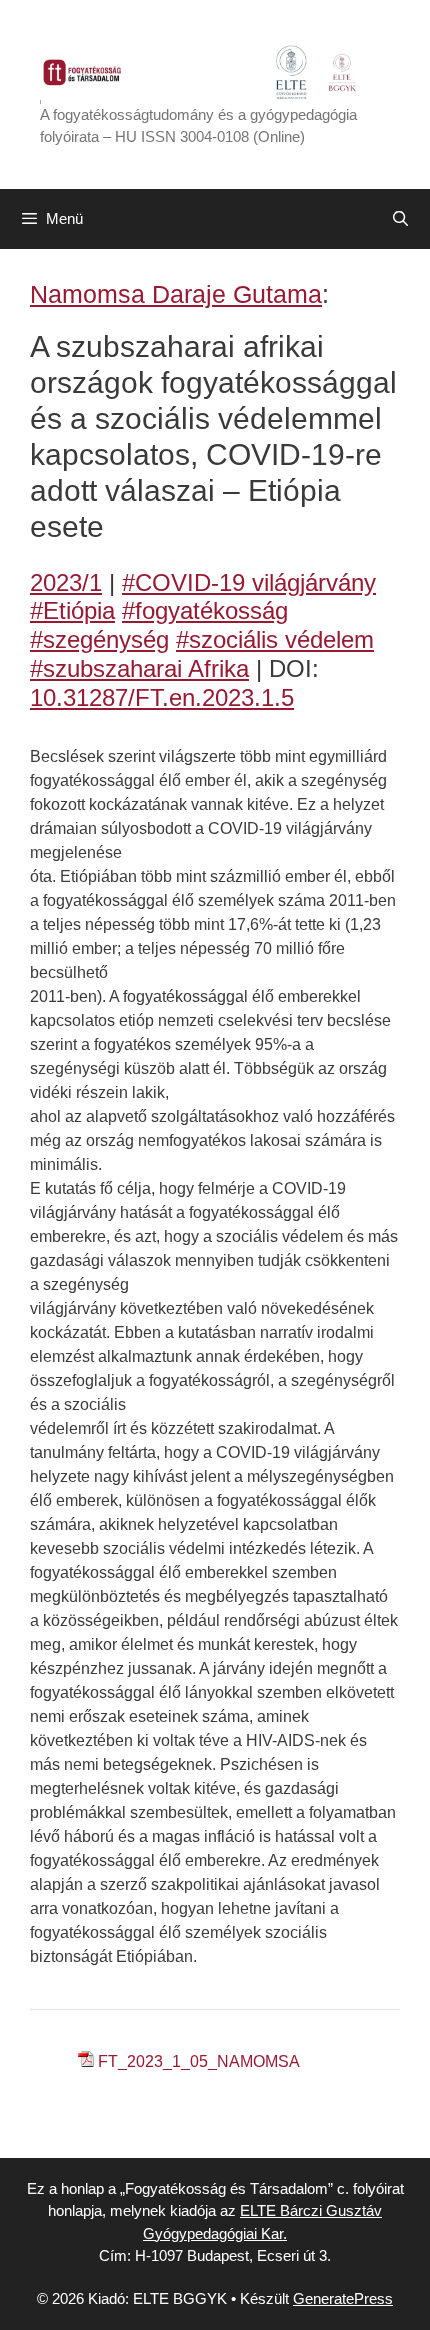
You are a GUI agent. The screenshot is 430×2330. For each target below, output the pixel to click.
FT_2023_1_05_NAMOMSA (199, 2061)
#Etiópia (72, 610)
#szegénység (99, 639)
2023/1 (66, 582)
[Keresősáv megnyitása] (400, 219)
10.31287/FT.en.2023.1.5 (162, 697)
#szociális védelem (275, 639)
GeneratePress (343, 2298)
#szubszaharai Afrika (139, 668)
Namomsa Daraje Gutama (176, 294)
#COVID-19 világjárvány (249, 582)
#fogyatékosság (205, 610)
